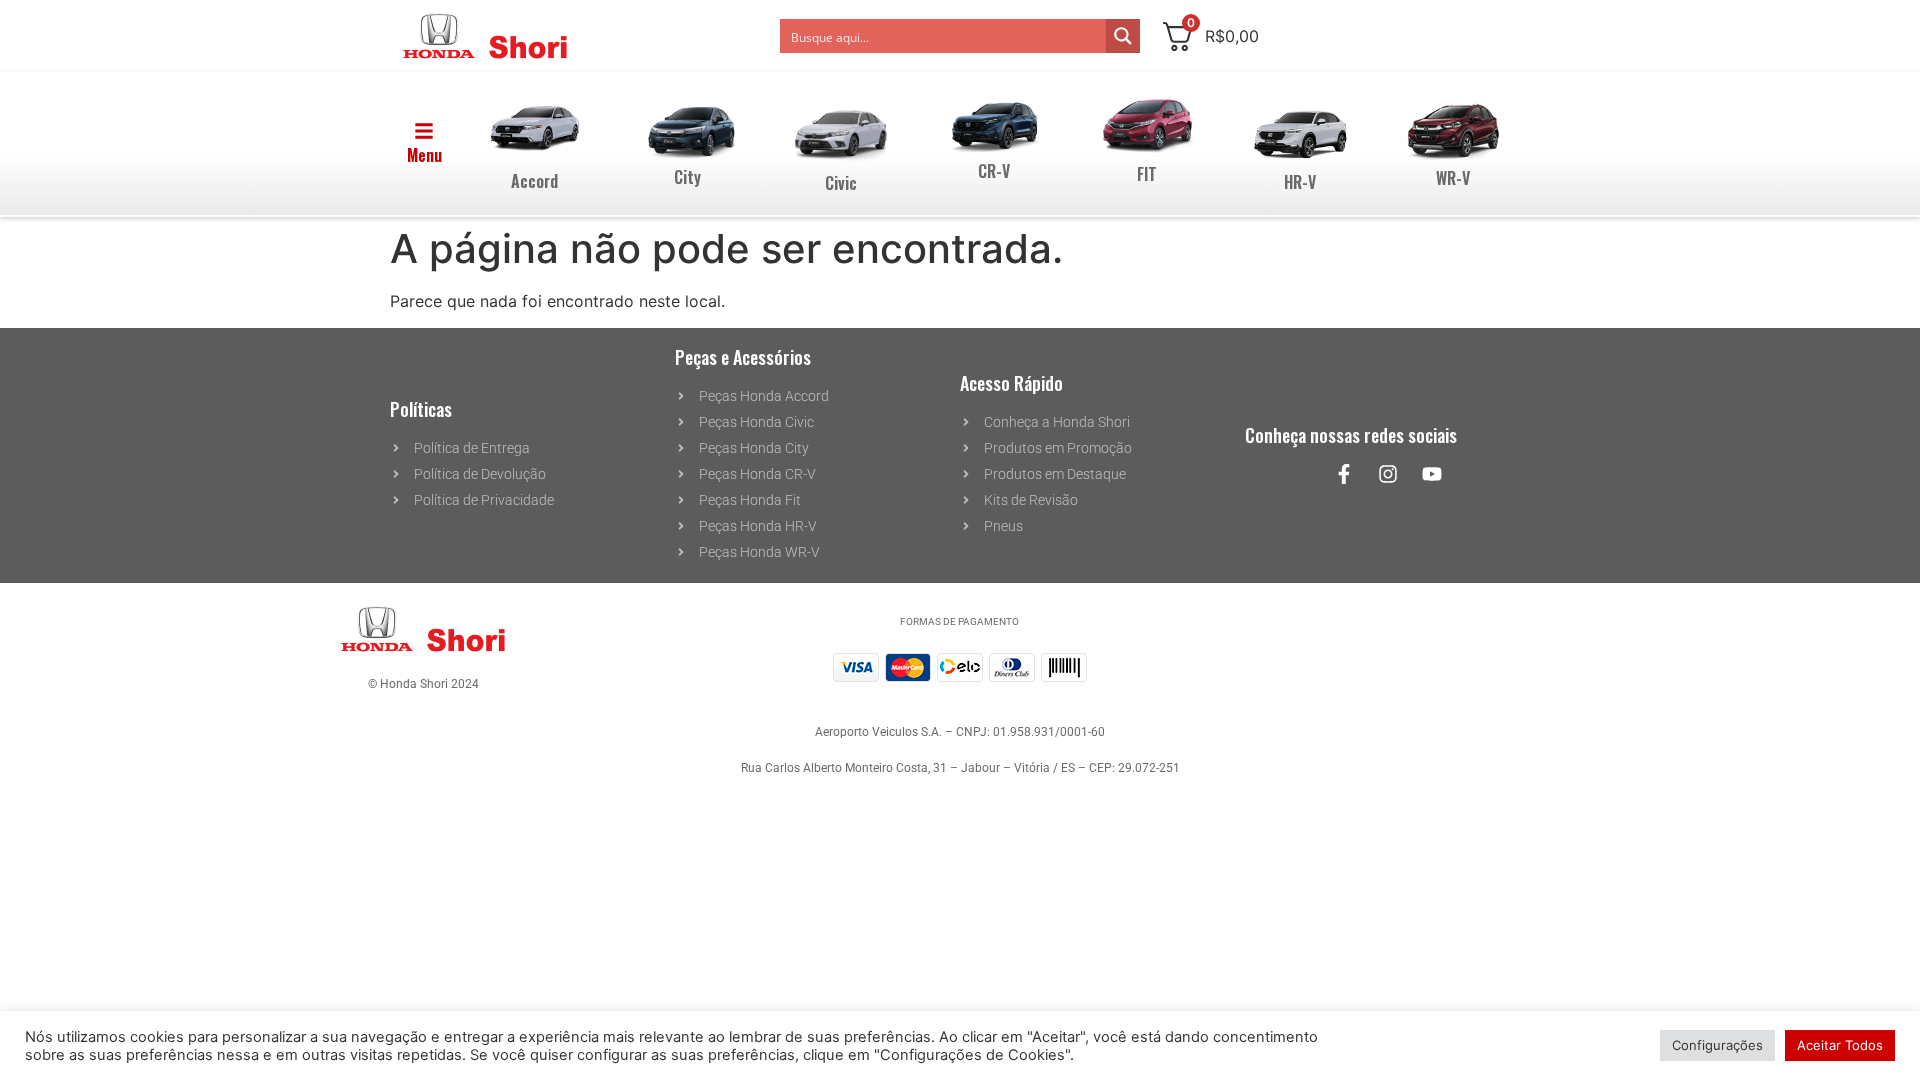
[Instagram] (1388, 474)
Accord (534, 181)
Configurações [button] (1717, 1045)
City (687, 177)
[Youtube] (1432, 474)
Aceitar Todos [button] (1840, 1045)
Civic (841, 183)
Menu (424, 155)
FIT (1147, 174)
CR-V (994, 171)
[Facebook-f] (1344, 474)
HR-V (1300, 182)
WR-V (1453, 178)
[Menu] (424, 131)
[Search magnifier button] (1123, 36)
